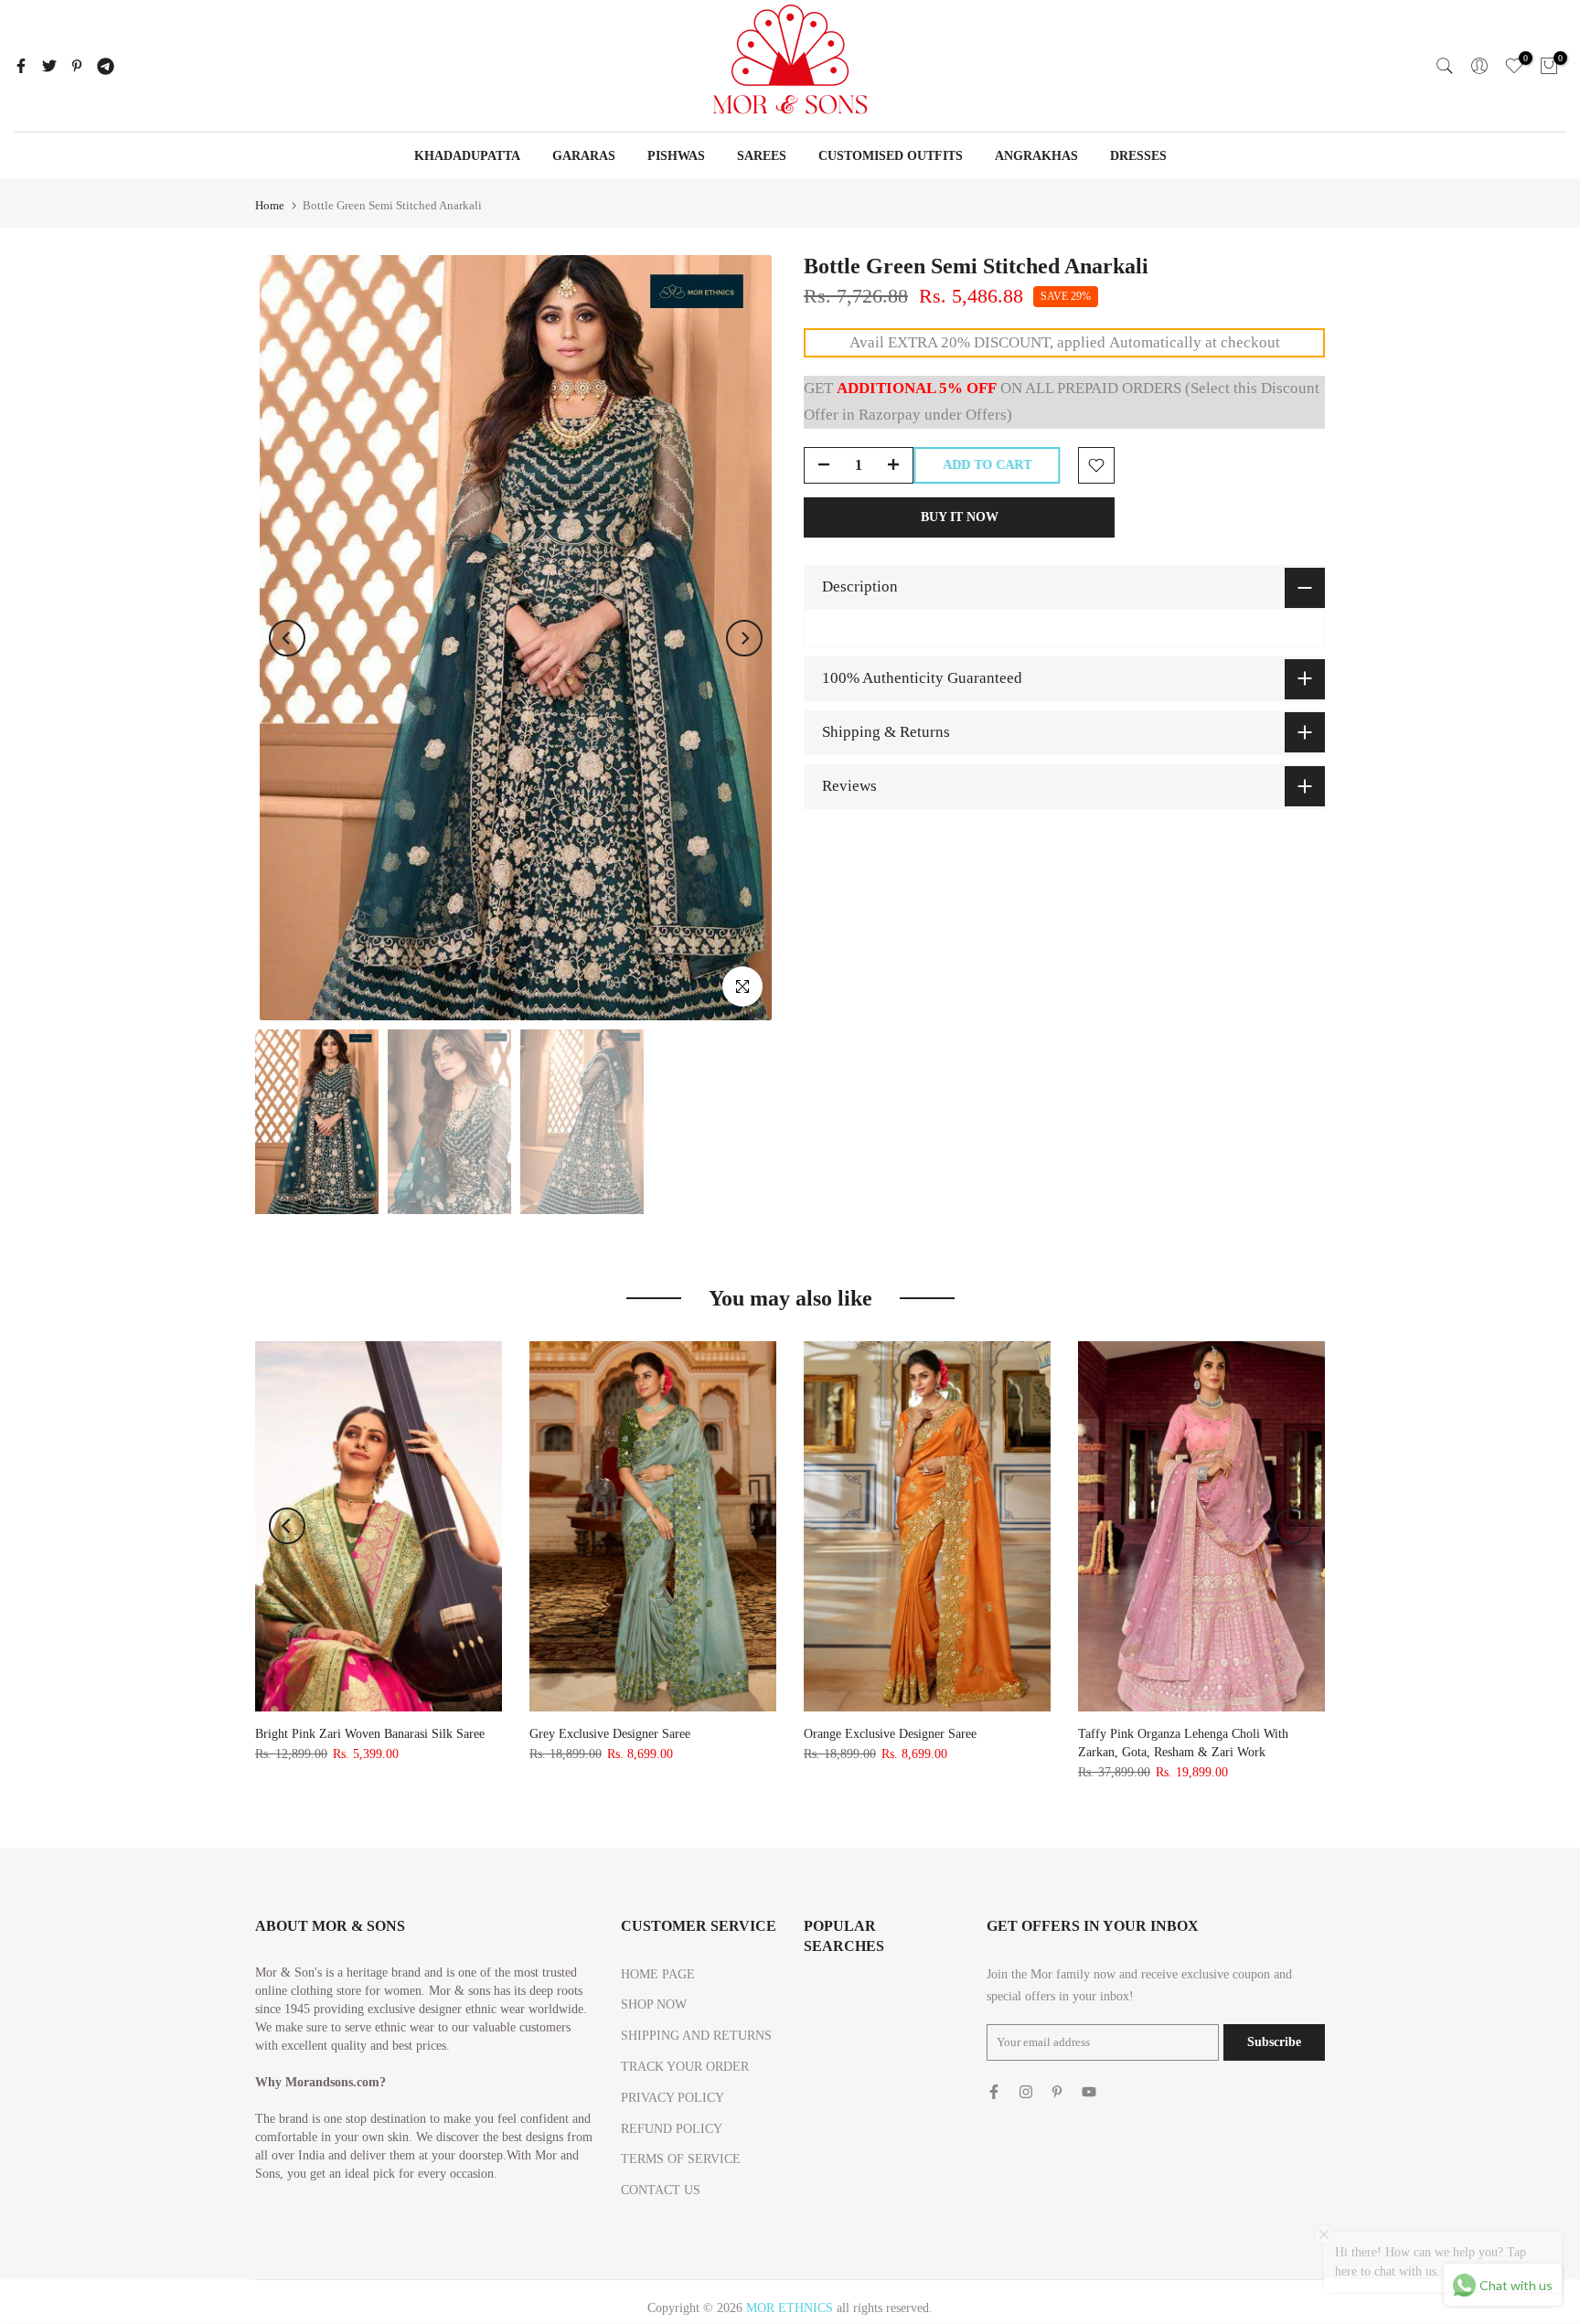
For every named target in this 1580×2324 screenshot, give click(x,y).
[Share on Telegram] (106, 66)
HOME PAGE (658, 1974)
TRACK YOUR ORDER (685, 2067)
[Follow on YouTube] (1089, 2092)
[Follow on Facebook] (994, 2092)
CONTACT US (661, 2190)
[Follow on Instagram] (1026, 2092)
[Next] (744, 638)
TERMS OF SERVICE (681, 2159)
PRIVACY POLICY (673, 2098)
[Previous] (287, 638)
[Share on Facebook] (21, 66)
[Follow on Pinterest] (1057, 2092)
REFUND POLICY (672, 2129)
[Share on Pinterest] (77, 66)
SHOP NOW (654, 2004)
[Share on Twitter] (49, 66)
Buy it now (960, 517)
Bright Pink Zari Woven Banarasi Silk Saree (370, 1734)
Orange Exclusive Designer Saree (890, 1734)
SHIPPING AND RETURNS (696, 2036)
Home (270, 205)
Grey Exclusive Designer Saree (610, 1734)
